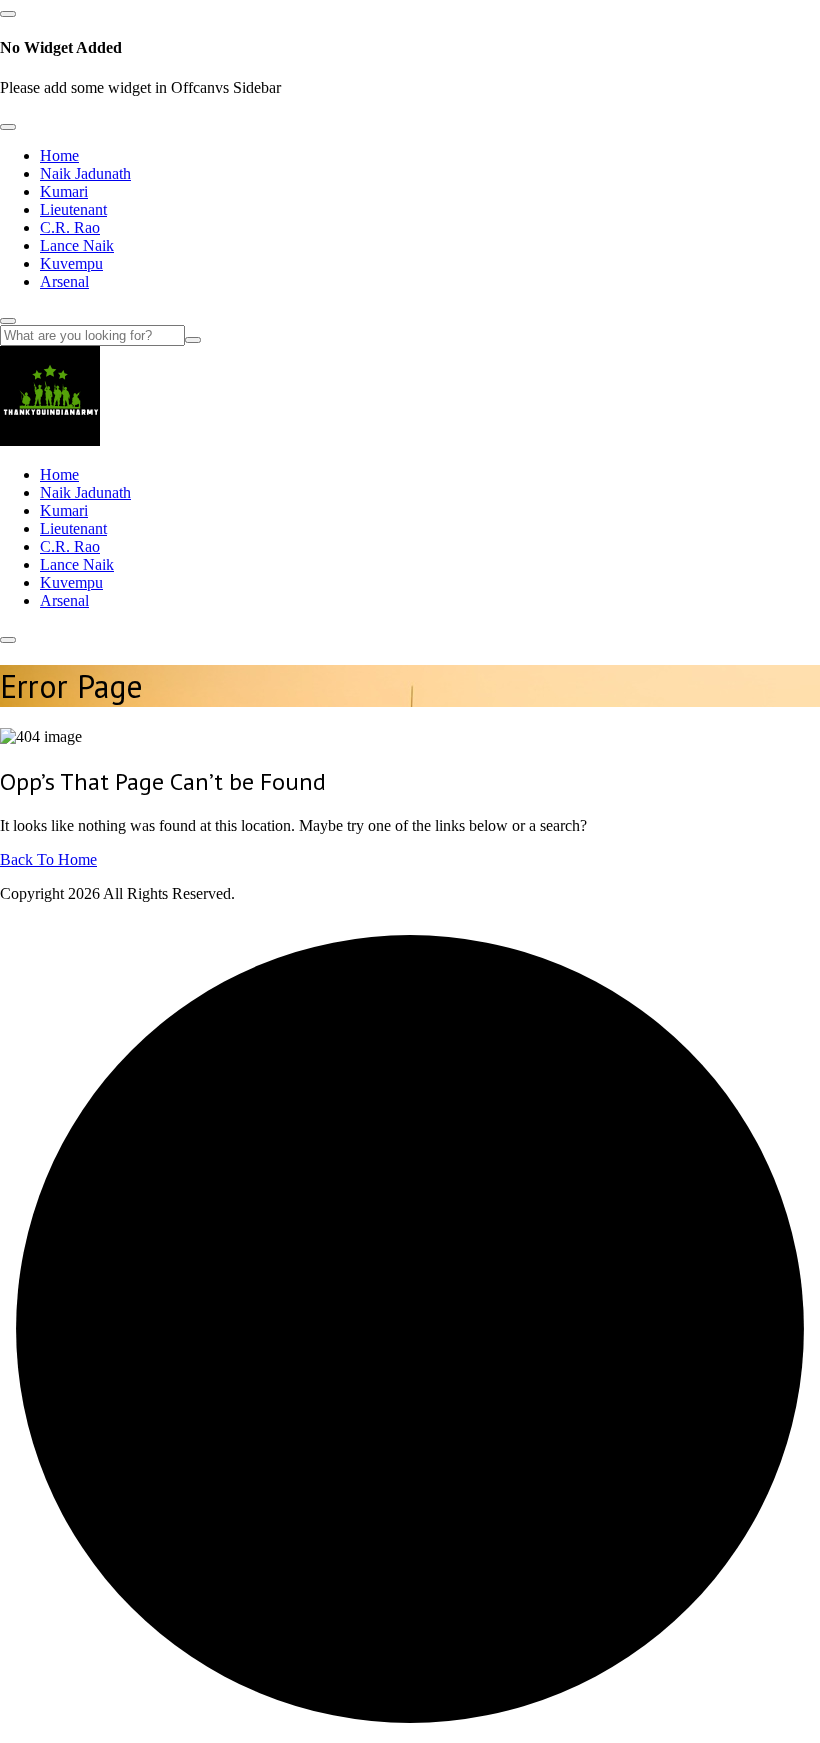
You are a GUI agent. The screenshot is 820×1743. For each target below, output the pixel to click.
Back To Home (48, 859)
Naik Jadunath (85, 173)
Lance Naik (77, 245)
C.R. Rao (70, 227)
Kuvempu (71, 263)
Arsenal (64, 281)
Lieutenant (73, 209)
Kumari (64, 191)
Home (59, 155)
